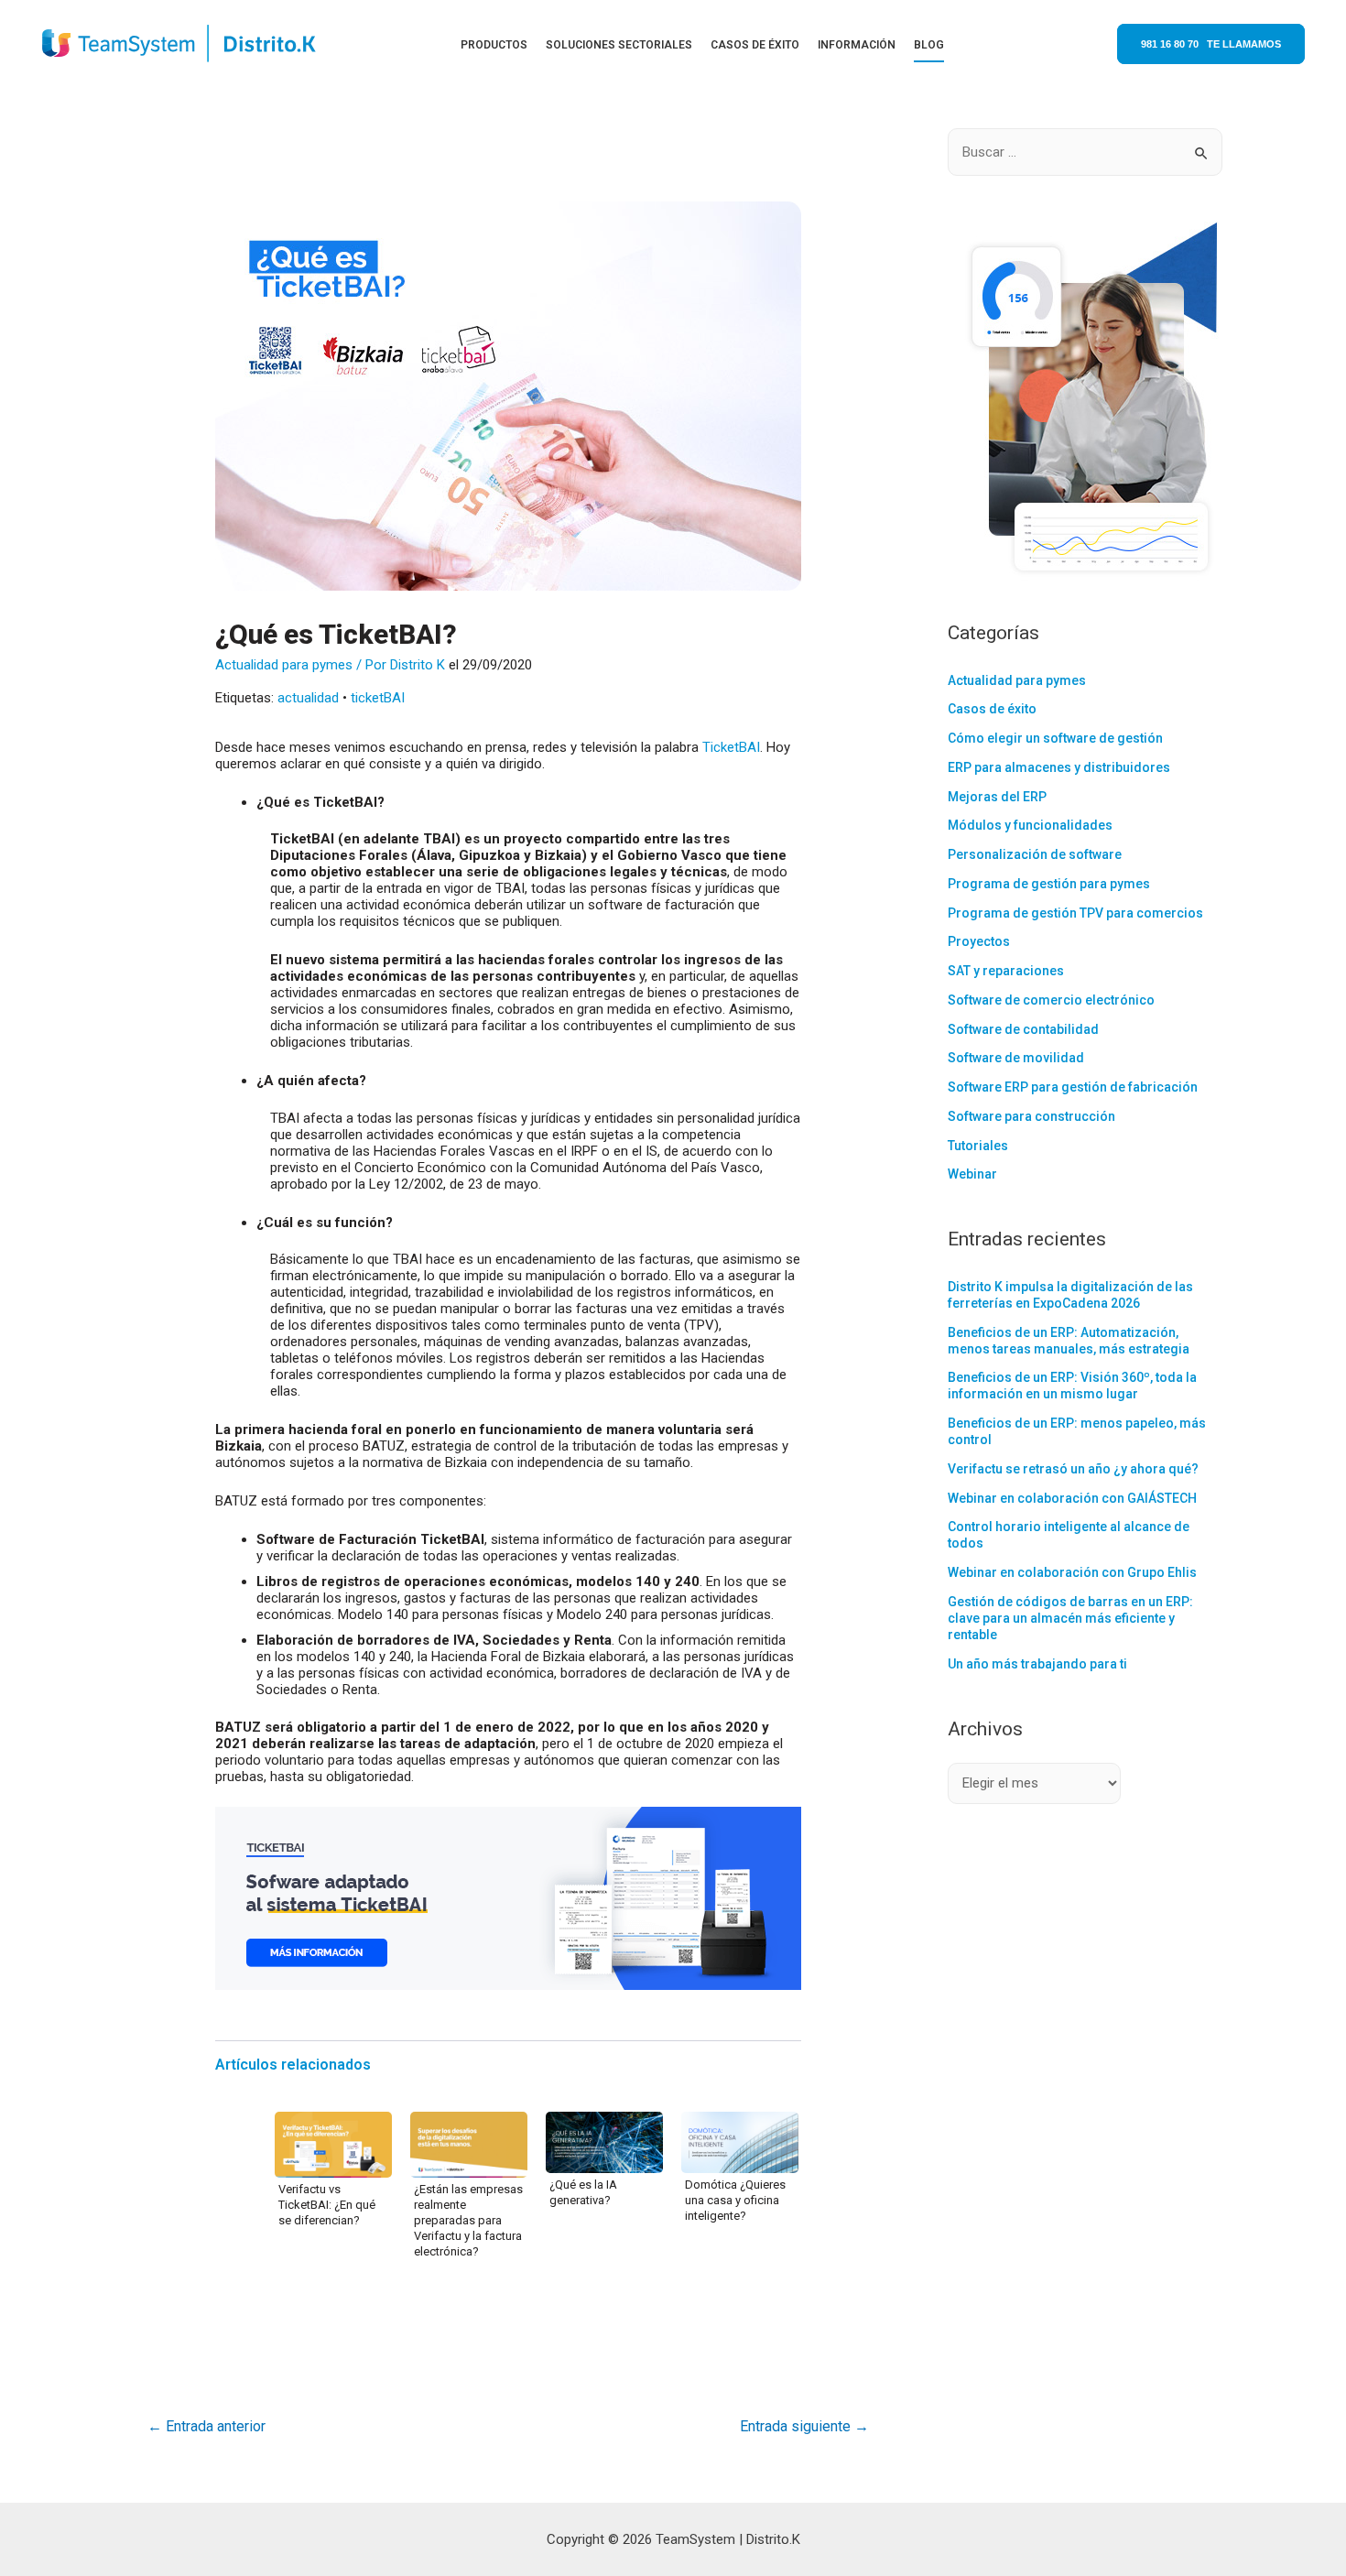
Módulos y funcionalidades (1030, 825)
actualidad (308, 698)
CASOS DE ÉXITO (755, 45)
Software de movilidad (1016, 1058)
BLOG (929, 45)
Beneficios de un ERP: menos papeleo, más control (1077, 1431)
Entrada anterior (206, 2426)
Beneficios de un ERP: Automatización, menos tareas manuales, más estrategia (1069, 1341)
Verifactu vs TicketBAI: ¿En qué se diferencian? (327, 2205)
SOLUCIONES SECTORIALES (619, 45)
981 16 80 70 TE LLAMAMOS (1211, 44)
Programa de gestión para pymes (1049, 884)
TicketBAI (731, 747)
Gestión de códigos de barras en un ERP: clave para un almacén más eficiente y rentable (1070, 1618)
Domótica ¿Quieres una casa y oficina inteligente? (735, 2200)
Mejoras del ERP (997, 797)
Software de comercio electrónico (1051, 1000)
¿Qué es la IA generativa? (583, 2192)
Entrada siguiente (804, 2426)
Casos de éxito (992, 709)
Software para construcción (1031, 1116)
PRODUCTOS (494, 45)
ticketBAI (378, 698)
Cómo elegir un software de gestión (1055, 738)
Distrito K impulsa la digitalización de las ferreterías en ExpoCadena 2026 (1070, 1295)
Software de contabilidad (1023, 1029)
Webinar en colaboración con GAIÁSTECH (1072, 1498)
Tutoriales (978, 1146)
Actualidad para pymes (284, 665)
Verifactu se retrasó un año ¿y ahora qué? (1073, 1469)
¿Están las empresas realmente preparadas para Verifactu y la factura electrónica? (468, 2220)
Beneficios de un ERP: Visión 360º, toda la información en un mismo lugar (1072, 1386)
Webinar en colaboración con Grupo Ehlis (1072, 1572)
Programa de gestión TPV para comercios (1075, 913)
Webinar (972, 1174)
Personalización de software (1035, 854)
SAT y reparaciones (1006, 971)
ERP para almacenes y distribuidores (1059, 767)
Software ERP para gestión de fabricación (1073, 1087)
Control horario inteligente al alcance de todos (1069, 1535)
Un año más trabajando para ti (1037, 1664)
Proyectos (979, 941)
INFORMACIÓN (857, 45)
